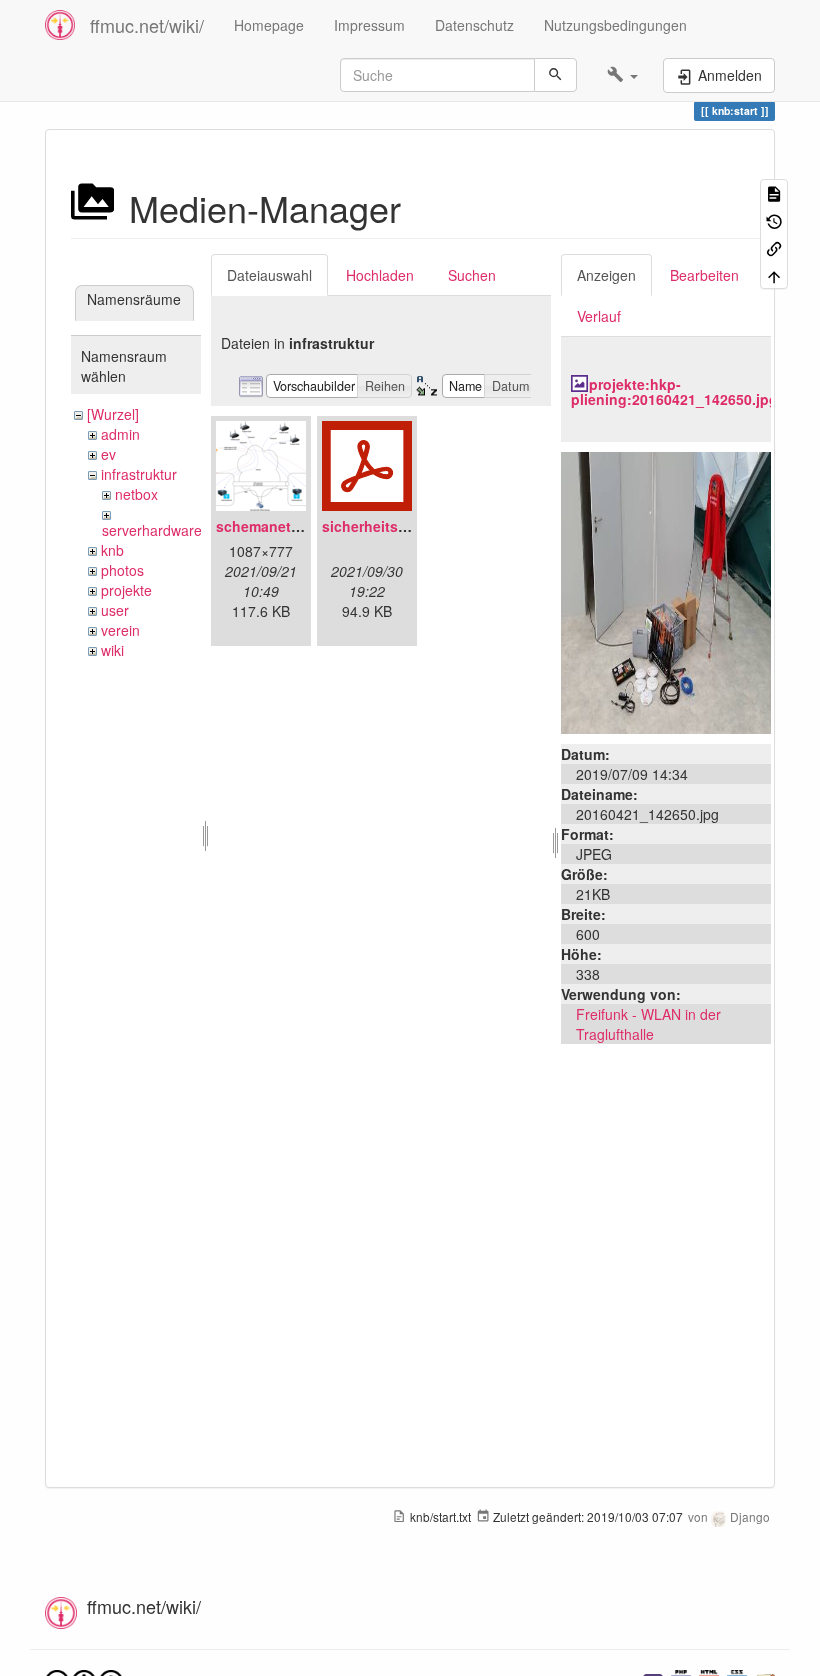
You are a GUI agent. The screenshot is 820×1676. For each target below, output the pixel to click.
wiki (112, 650)
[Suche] (555, 75)
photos (122, 570)
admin (120, 434)
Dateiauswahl (269, 275)
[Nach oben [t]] (774, 274)
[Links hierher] (774, 247)
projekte (126, 590)
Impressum (369, 25)
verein (120, 630)
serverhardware (152, 530)
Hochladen (380, 275)
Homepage (269, 25)
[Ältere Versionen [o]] (774, 219)
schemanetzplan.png (287, 526)
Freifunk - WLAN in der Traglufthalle (648, 1024)
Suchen (472, 275)
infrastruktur (139, 474)
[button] (622, 75)
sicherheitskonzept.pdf (401, 526)
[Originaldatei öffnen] (666, 590)
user (115, 610)
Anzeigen (606, 275)
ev (108, 454)
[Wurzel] (113, 414)
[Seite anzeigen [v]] (774, 192)
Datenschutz (474, 25)
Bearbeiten (704, 275)
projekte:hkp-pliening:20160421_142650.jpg (674, 391)
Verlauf (599, 316)
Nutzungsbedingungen (615, 25)
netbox (136, 494)
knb (112, 550)
